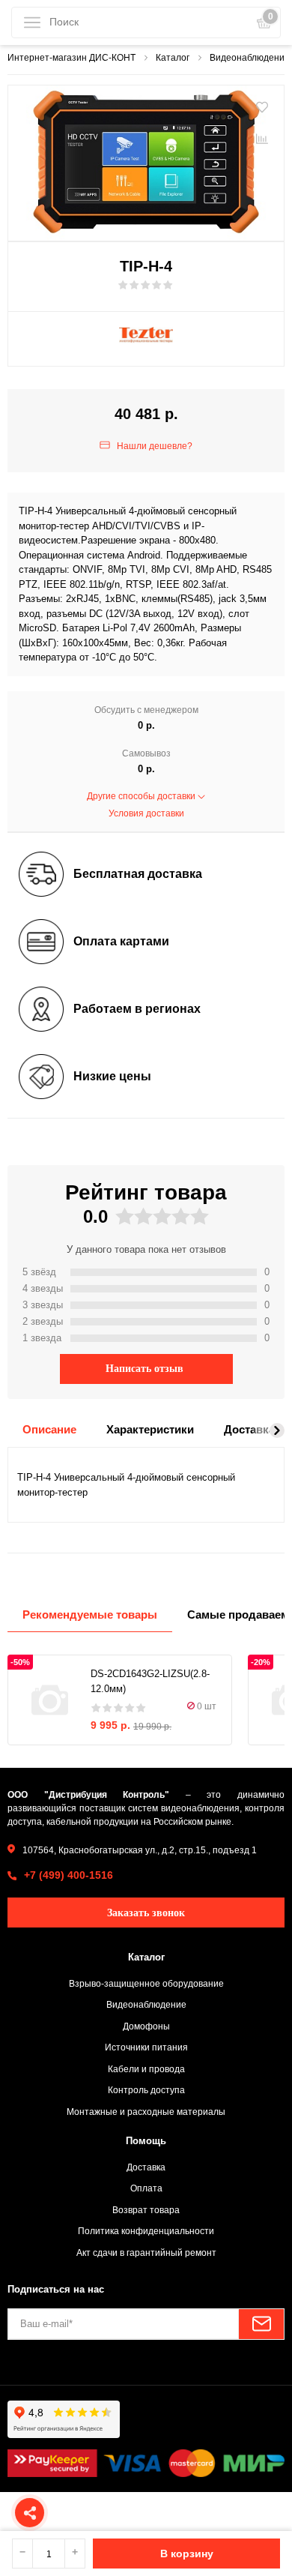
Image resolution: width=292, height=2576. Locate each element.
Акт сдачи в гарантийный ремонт (146, 2253)
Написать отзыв (145, 1369)
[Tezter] (146, 335)
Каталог (146, 1957)
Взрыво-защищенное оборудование (146, 1983)
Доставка (146, 2167)
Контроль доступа (146, 2090)
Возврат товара (146, 2210)
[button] (277, 1430)
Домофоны (146, 2026)
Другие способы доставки (142, 796)
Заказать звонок (146, 1913)
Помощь (146, 2141)
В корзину (187, 2554)
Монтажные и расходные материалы (146, 2112)
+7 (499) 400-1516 (69, 1875)
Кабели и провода (146, 2069)
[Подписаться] (261, 2324)
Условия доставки (146, 813)
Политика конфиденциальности (146, 2231)
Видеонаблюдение (146, 2004)
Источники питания (146, 2047)
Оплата (146, 2188)
